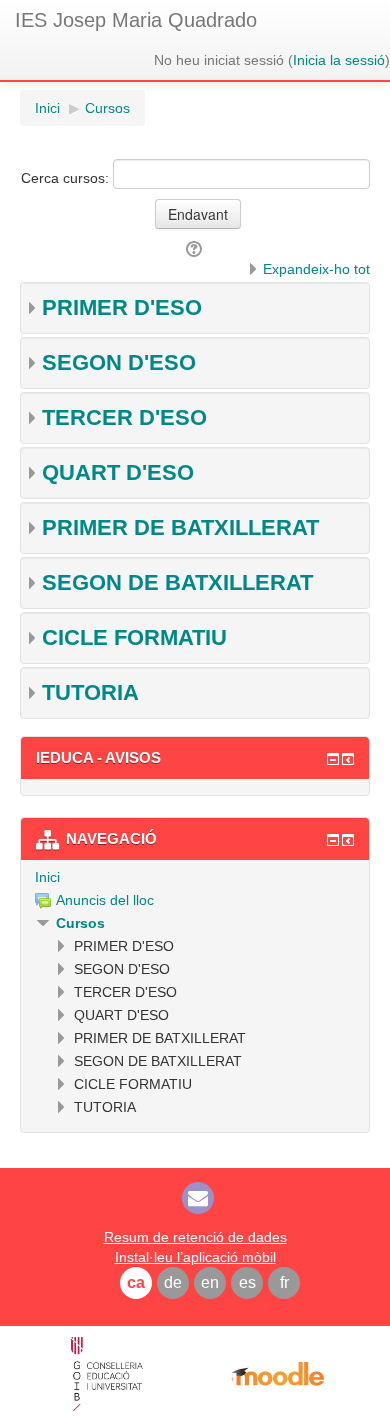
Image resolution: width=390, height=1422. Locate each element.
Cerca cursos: (67, 178)
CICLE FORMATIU (134, 637)
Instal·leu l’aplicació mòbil (195, 1257)
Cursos (80, 923)
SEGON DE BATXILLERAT (177, 582)
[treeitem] (195, 877)
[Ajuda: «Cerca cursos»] (195, 249)
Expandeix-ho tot (316, 269)
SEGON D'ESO (119, 362)
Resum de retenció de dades (195, 1237)
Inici (47, 877)
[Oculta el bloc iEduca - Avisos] (333, 759)
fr (284, 1282)
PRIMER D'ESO (122, 307)
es (247, 1282)
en (210, 1282)
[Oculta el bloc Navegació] (333, 840)
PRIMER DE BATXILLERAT (180, 527)
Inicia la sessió (339, 60)
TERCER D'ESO (124, 417)
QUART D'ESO (118, 472)
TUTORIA (90, 692)
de (173, 1282)
